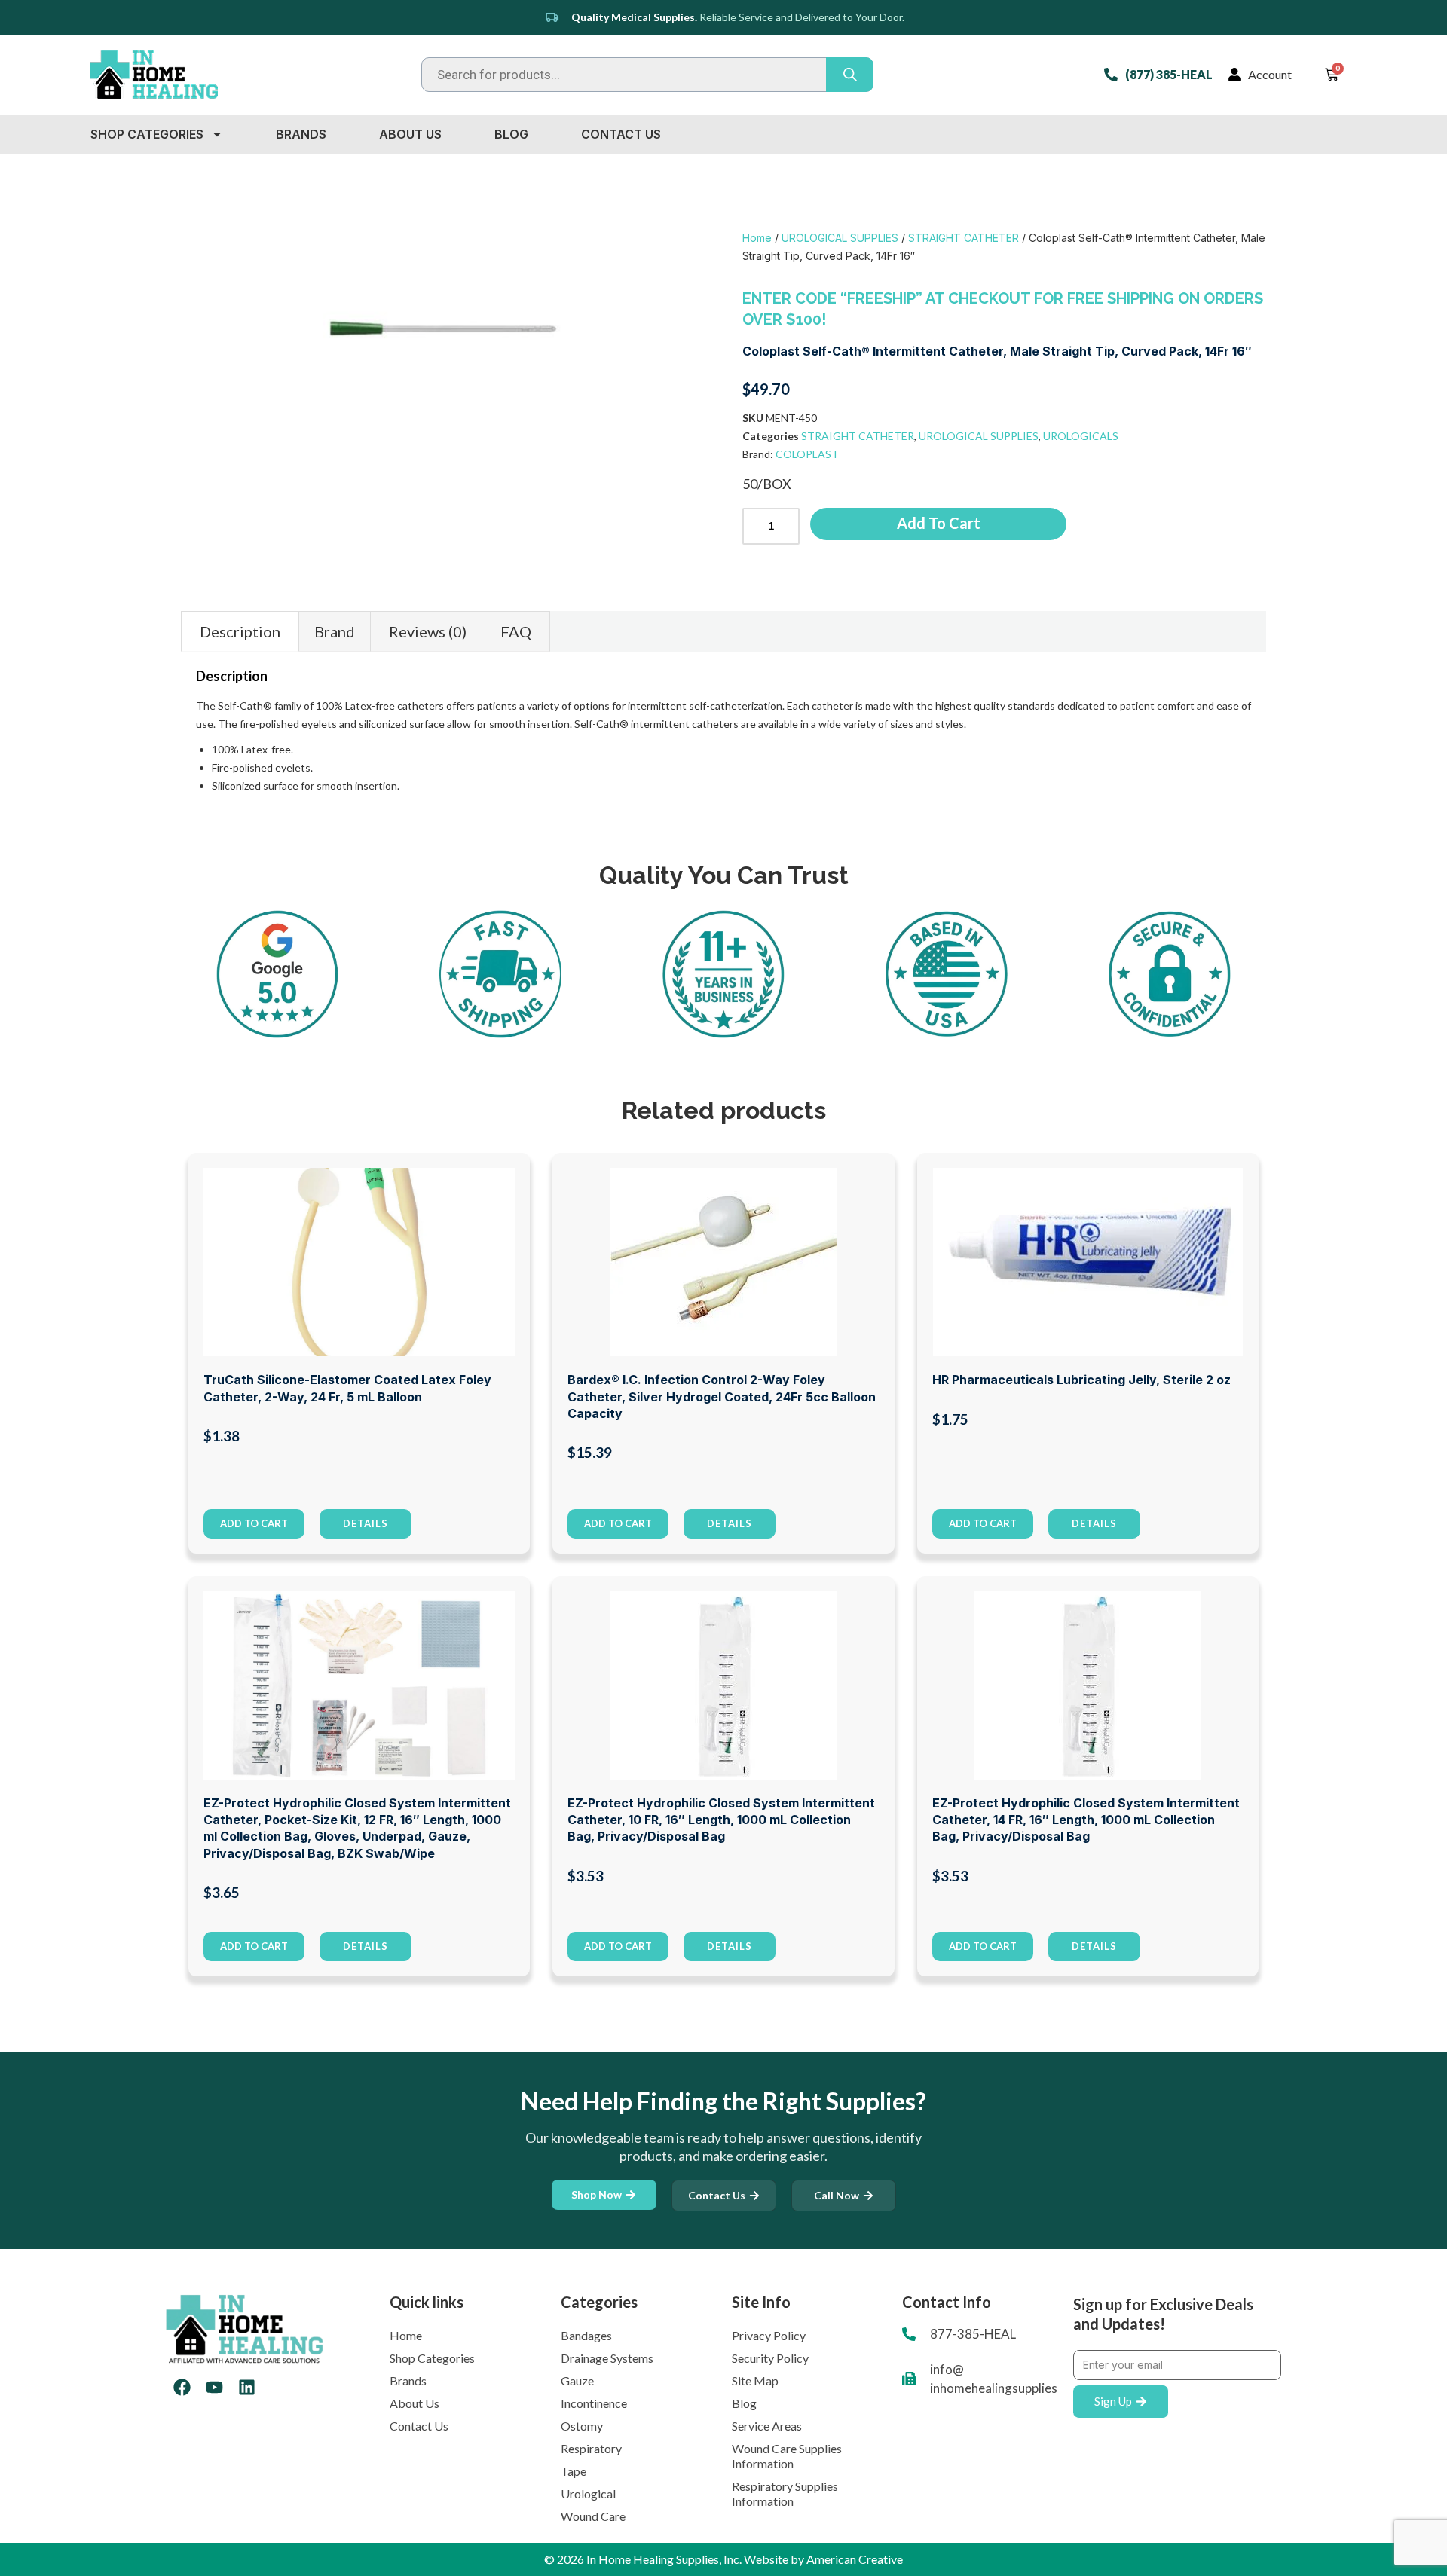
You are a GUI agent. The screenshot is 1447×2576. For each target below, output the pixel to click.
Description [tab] (240, 631)
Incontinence (594, 2403)
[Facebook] (182, 2387)
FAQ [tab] (516, 631)
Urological (588, 2493)
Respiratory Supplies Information (785, 2493)
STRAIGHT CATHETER (964, 238)
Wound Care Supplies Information (787, 2456)
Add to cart (939, 523)
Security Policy (770, 2358)
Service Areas (767, 2426)
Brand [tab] (335, 631)
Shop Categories (147, 134)
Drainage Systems (607, 2358)
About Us (410, 134)
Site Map (755, 2380)
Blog (511, 134)
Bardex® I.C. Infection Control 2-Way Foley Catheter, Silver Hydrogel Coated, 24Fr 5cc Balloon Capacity (722, 1396)
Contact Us (621, 134)
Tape (574, 2471)
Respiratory (591, 2448)
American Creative (855, 2559)
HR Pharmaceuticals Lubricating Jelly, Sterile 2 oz (1081, 1380)
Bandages (586, 2335)
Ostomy (582, 2426)
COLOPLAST (807, 454)
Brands (301, 134)
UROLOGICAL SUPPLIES (840, 238)
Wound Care (593, 2516)
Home (757, 238)
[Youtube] (214, 2387)
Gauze (577, 2380)
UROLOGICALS (1081, 436)
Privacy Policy (769, 2335)
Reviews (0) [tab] (428, 631)
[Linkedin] (247, 2387)
